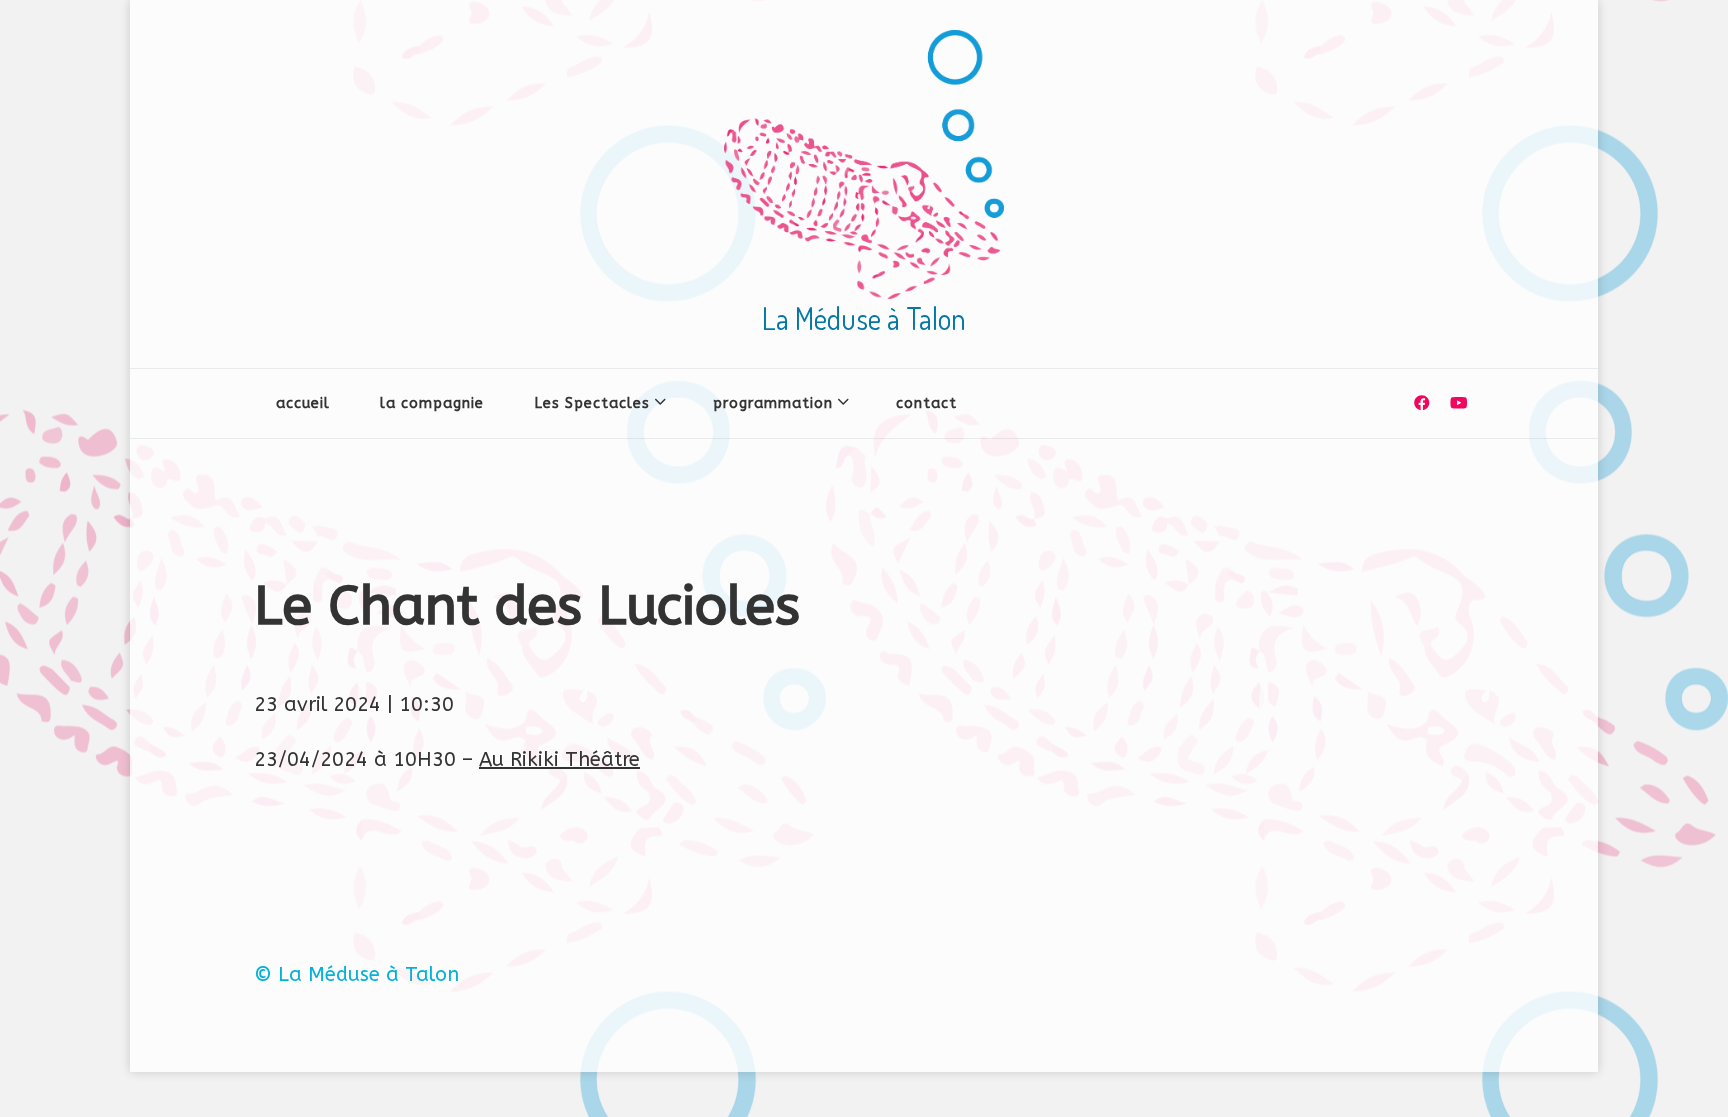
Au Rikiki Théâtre (559, 759)
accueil (303, 403)
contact (926, 403)
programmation (773, 403)
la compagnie (432, 403)
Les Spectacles (592, 403)
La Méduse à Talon (864, 318)
